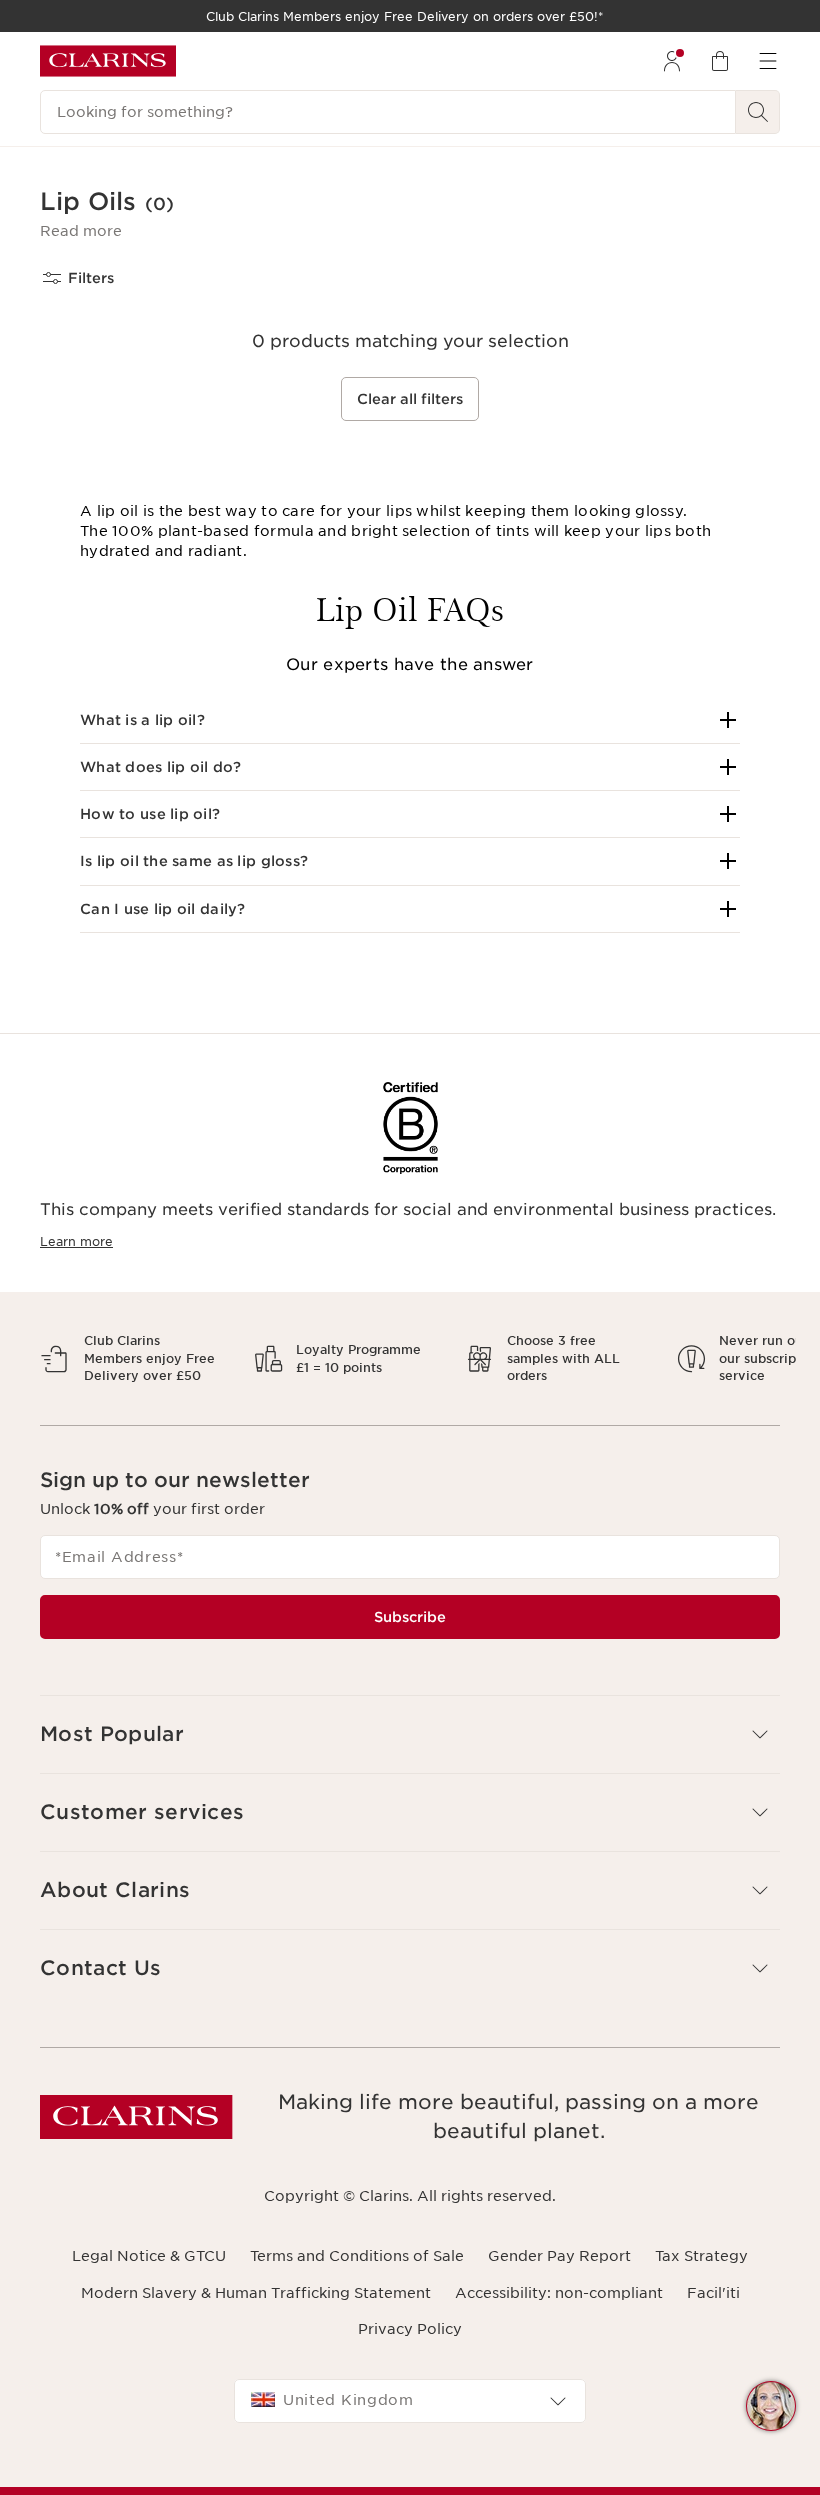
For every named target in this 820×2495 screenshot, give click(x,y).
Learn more (76, 1241)
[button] (81, 231)
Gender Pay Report (559, 2274)
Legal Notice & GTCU (149, 2274)
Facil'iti (713, 2310)
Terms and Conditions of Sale (357, 2274)
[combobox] (410, 2419)
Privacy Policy (410, 2346)
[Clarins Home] (108, 61)
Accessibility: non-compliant (559, 2310)
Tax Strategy (701, 2274)
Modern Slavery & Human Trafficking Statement (256, 2310)
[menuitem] (672, 61)
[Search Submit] (758, 112)
